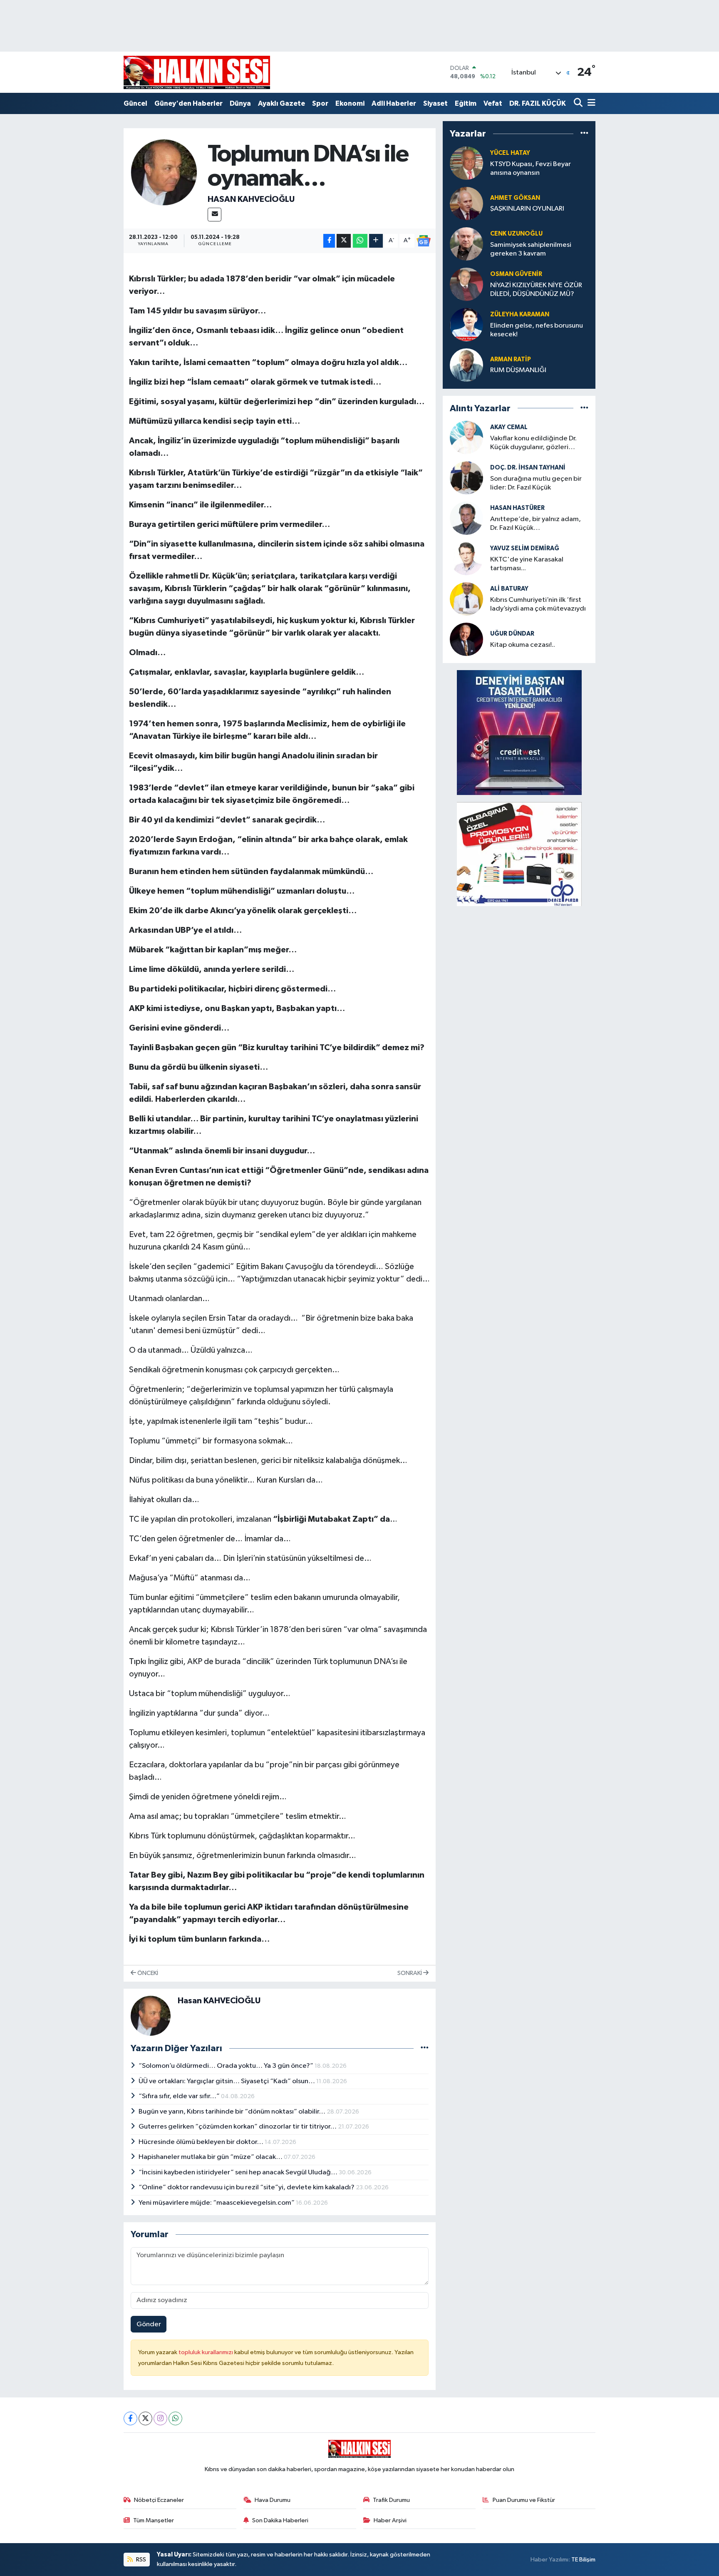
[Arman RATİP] (466, 365)
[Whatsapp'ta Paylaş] (360, 241)
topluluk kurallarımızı (206, 2352)
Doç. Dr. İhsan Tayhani (528, 468)
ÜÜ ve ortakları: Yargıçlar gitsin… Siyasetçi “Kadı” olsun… (227, 2081)
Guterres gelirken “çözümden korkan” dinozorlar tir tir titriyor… (238, 2127)
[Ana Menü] (590, 103)
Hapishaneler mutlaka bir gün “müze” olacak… (211, 2157)
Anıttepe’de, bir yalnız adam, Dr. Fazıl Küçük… (536, 524)
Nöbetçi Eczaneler (159, 2500)
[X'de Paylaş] (344, 241)
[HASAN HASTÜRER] (466, 518)
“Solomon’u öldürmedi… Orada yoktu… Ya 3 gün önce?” (227, 2066)
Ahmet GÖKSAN (515, 198)
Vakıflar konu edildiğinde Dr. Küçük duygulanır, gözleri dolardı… (533, 443)
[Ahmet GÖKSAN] (466, 203)
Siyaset (435, 103)
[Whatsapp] (175, 2418)
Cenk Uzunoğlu (516, 234)
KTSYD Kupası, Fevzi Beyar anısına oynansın (531, 169)
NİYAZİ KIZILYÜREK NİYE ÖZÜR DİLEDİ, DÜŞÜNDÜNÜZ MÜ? (536, 290)
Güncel (135, 103)
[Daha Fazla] (376, 241)
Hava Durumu (273, 2500)
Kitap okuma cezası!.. (523, 645)
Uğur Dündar (512, 634)
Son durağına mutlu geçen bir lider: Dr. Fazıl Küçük (536, 483)
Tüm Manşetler (154, 2520)
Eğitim (466, 103)
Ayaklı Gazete (281, 103)
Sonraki (410, 1973)
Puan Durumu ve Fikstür (524, 2500)
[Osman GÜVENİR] (466, 284)
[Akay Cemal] (466, 437)
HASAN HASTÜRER (517, 508)
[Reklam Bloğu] (519, 732)
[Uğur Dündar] (466, 639)
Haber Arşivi (390, 2520)
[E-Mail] (214, 215)
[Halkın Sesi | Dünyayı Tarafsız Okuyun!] (197, 72)
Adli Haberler (394, 103)
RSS (140, 2560)
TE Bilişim (583, 2560)
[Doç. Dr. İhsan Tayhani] (466, 478)
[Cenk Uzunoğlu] (466, 244)
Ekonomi (350, 103)
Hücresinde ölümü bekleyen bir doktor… (202, 2142)
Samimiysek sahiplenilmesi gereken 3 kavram (531, 249)
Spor (320, 103)
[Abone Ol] (424, 241)
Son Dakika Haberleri (280, 2520)
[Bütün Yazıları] (425, 2048)
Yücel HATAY (510, 153)
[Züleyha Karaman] (466, 324)
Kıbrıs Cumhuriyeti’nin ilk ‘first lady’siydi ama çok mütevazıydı (538, 604)
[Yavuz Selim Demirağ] (466, 558)
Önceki (147, 1973)
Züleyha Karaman (520, 314)
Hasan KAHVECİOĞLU (251, 199)
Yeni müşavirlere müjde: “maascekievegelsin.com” (217, 2203)
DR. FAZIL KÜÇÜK (538, 103)
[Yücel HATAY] (466, 163)
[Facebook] (130, 2418)
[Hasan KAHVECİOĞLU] (164, 172)
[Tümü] (584, 134)
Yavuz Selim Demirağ (525, 548)
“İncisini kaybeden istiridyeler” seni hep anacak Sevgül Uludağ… (239, 2172)
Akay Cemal (509, 427)
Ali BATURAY (509, 589)
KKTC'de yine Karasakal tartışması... (527, 564)
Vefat (493, 103)
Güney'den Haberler (188, 103)
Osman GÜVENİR (516, 274)
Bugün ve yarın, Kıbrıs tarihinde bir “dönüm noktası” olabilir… (233, 2112)
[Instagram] (160, 2418)
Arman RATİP (511, 359)
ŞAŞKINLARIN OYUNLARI (527, 209)
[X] (145, 2418)
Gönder (149, 2324)
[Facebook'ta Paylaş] (329, 241)
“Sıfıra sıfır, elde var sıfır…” (180, 2096)
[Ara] (579, 103)
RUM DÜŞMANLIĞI (518, 370)
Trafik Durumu (391, 2500)
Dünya (240, 103)
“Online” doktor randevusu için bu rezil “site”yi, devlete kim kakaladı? (247, 2187)
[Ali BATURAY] (466, 599)
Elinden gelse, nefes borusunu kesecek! (537, 330)
